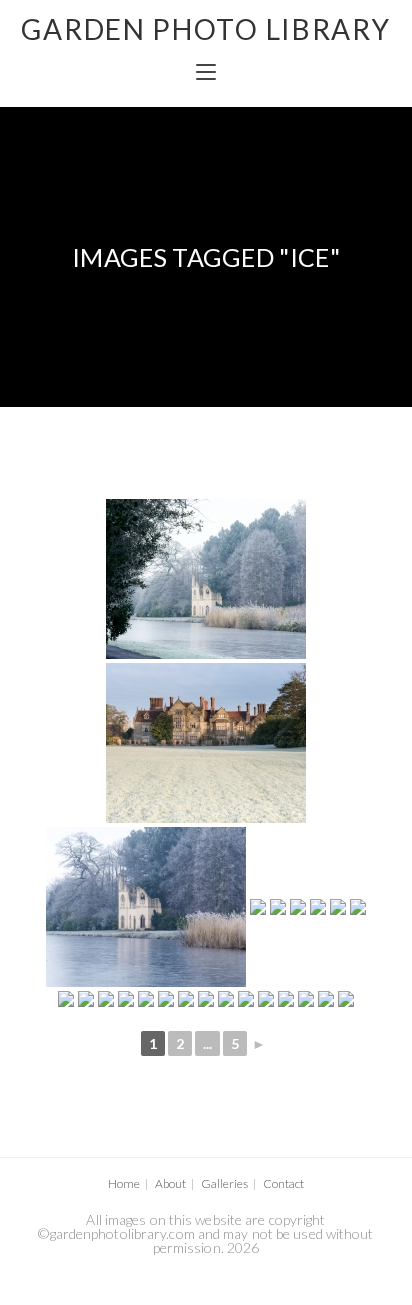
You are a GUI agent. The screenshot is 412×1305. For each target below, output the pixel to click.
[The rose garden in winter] (186, 999)
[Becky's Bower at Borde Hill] (346, 999)
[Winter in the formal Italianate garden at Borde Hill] (358, 907)
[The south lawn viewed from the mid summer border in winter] (66, 999)
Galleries (224, 1183)
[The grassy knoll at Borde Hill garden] (106, 999)
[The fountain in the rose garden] (266, 999)
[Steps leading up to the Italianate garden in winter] (206, 999)
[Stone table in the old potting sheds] (226, 999)
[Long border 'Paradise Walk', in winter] (338, 907)
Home (124, 1183)
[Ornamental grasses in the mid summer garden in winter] (146, 999)
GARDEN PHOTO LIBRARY (205, 29)
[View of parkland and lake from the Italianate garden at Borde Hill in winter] (286, 999)
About (170, 1183)
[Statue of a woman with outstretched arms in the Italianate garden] (326, 999)
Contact (283, 1183)
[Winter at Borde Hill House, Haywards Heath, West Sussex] (206, 743)
